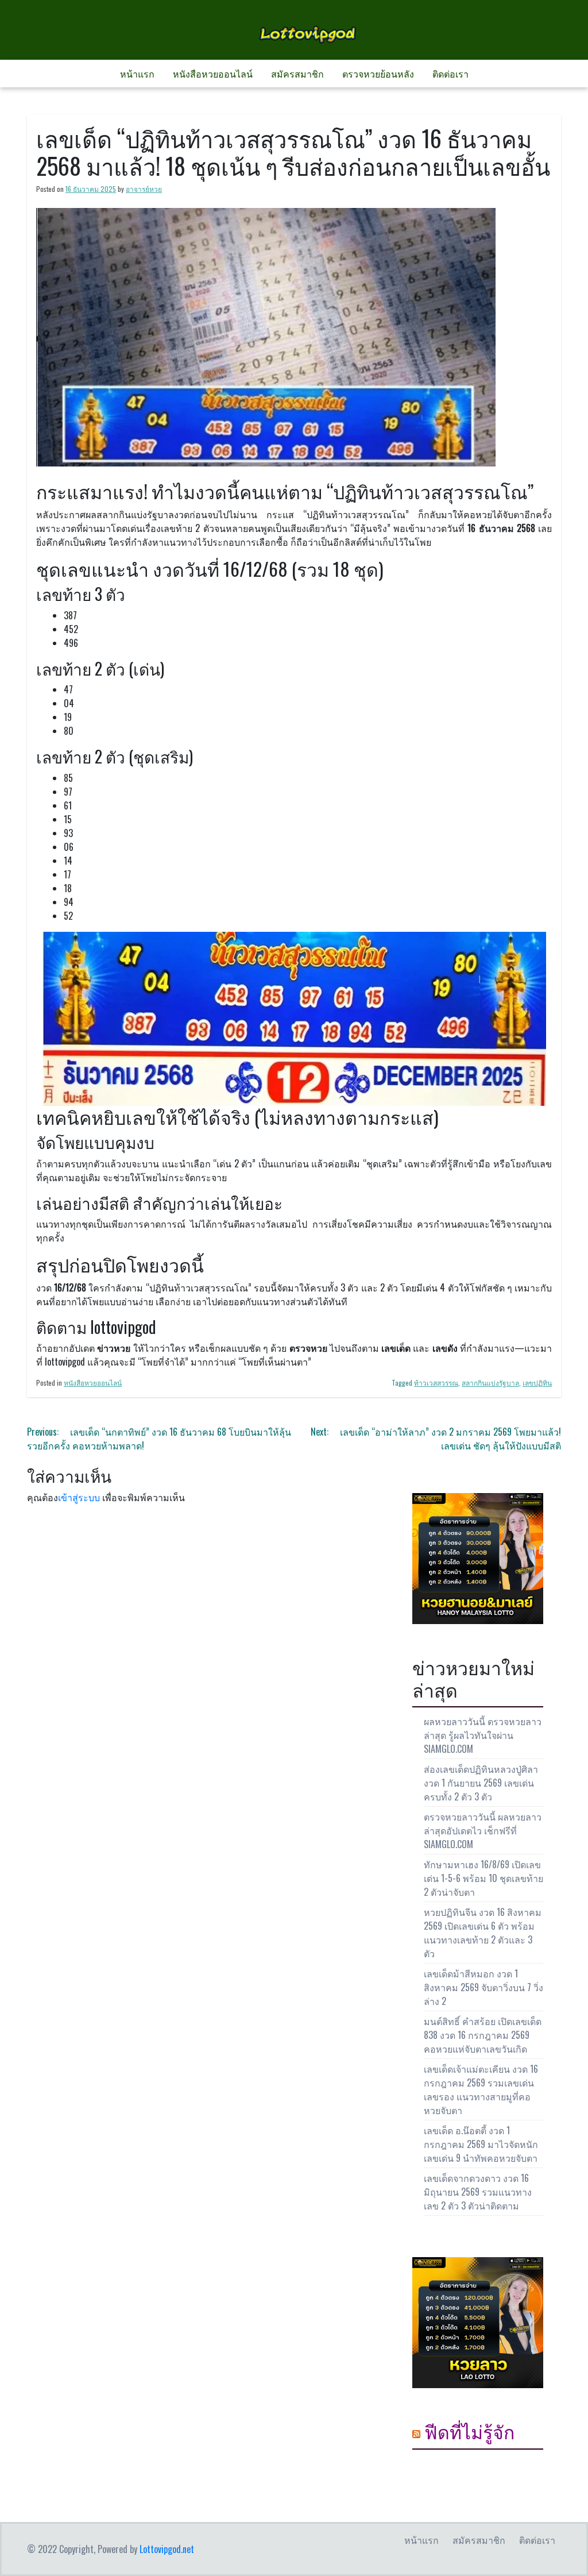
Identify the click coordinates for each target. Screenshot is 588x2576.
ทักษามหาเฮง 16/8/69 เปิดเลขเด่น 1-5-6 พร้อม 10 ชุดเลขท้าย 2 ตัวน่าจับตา (483, 1878)
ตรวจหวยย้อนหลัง (378, 74)
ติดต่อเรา (450, 74)
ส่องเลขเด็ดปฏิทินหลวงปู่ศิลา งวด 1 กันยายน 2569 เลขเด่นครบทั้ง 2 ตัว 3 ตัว (481, 1783)
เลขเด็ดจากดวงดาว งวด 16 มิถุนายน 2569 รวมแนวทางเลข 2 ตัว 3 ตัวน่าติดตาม (478, 2192)
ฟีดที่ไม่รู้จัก (469, 2431)
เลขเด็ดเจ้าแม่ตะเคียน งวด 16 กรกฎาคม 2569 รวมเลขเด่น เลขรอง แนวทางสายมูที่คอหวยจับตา (481, 2089)
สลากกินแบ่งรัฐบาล (490, 1383)
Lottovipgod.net (167, 2549)
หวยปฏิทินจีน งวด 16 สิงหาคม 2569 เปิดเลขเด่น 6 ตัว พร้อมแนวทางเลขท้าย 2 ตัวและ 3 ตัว (483, 1933)
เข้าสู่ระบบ (79, 1497)
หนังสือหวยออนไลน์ (213, 74)
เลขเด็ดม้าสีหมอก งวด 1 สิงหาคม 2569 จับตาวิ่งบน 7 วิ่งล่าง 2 (483, 1987)
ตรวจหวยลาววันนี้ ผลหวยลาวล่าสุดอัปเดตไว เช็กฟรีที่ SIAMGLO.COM (483, 1830)
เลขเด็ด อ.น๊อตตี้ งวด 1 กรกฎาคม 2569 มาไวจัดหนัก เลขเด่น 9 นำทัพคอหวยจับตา (481, 2144)
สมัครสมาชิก (297, 74)
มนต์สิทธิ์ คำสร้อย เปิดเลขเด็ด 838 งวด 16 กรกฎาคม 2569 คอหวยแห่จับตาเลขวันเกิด (483, 2035)
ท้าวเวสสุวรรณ (436, 1383)
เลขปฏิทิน (537, 1383)
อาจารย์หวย (144, 189)
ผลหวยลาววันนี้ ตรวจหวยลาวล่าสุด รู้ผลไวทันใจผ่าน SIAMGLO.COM (483, 1735)
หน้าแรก (137, 74)
